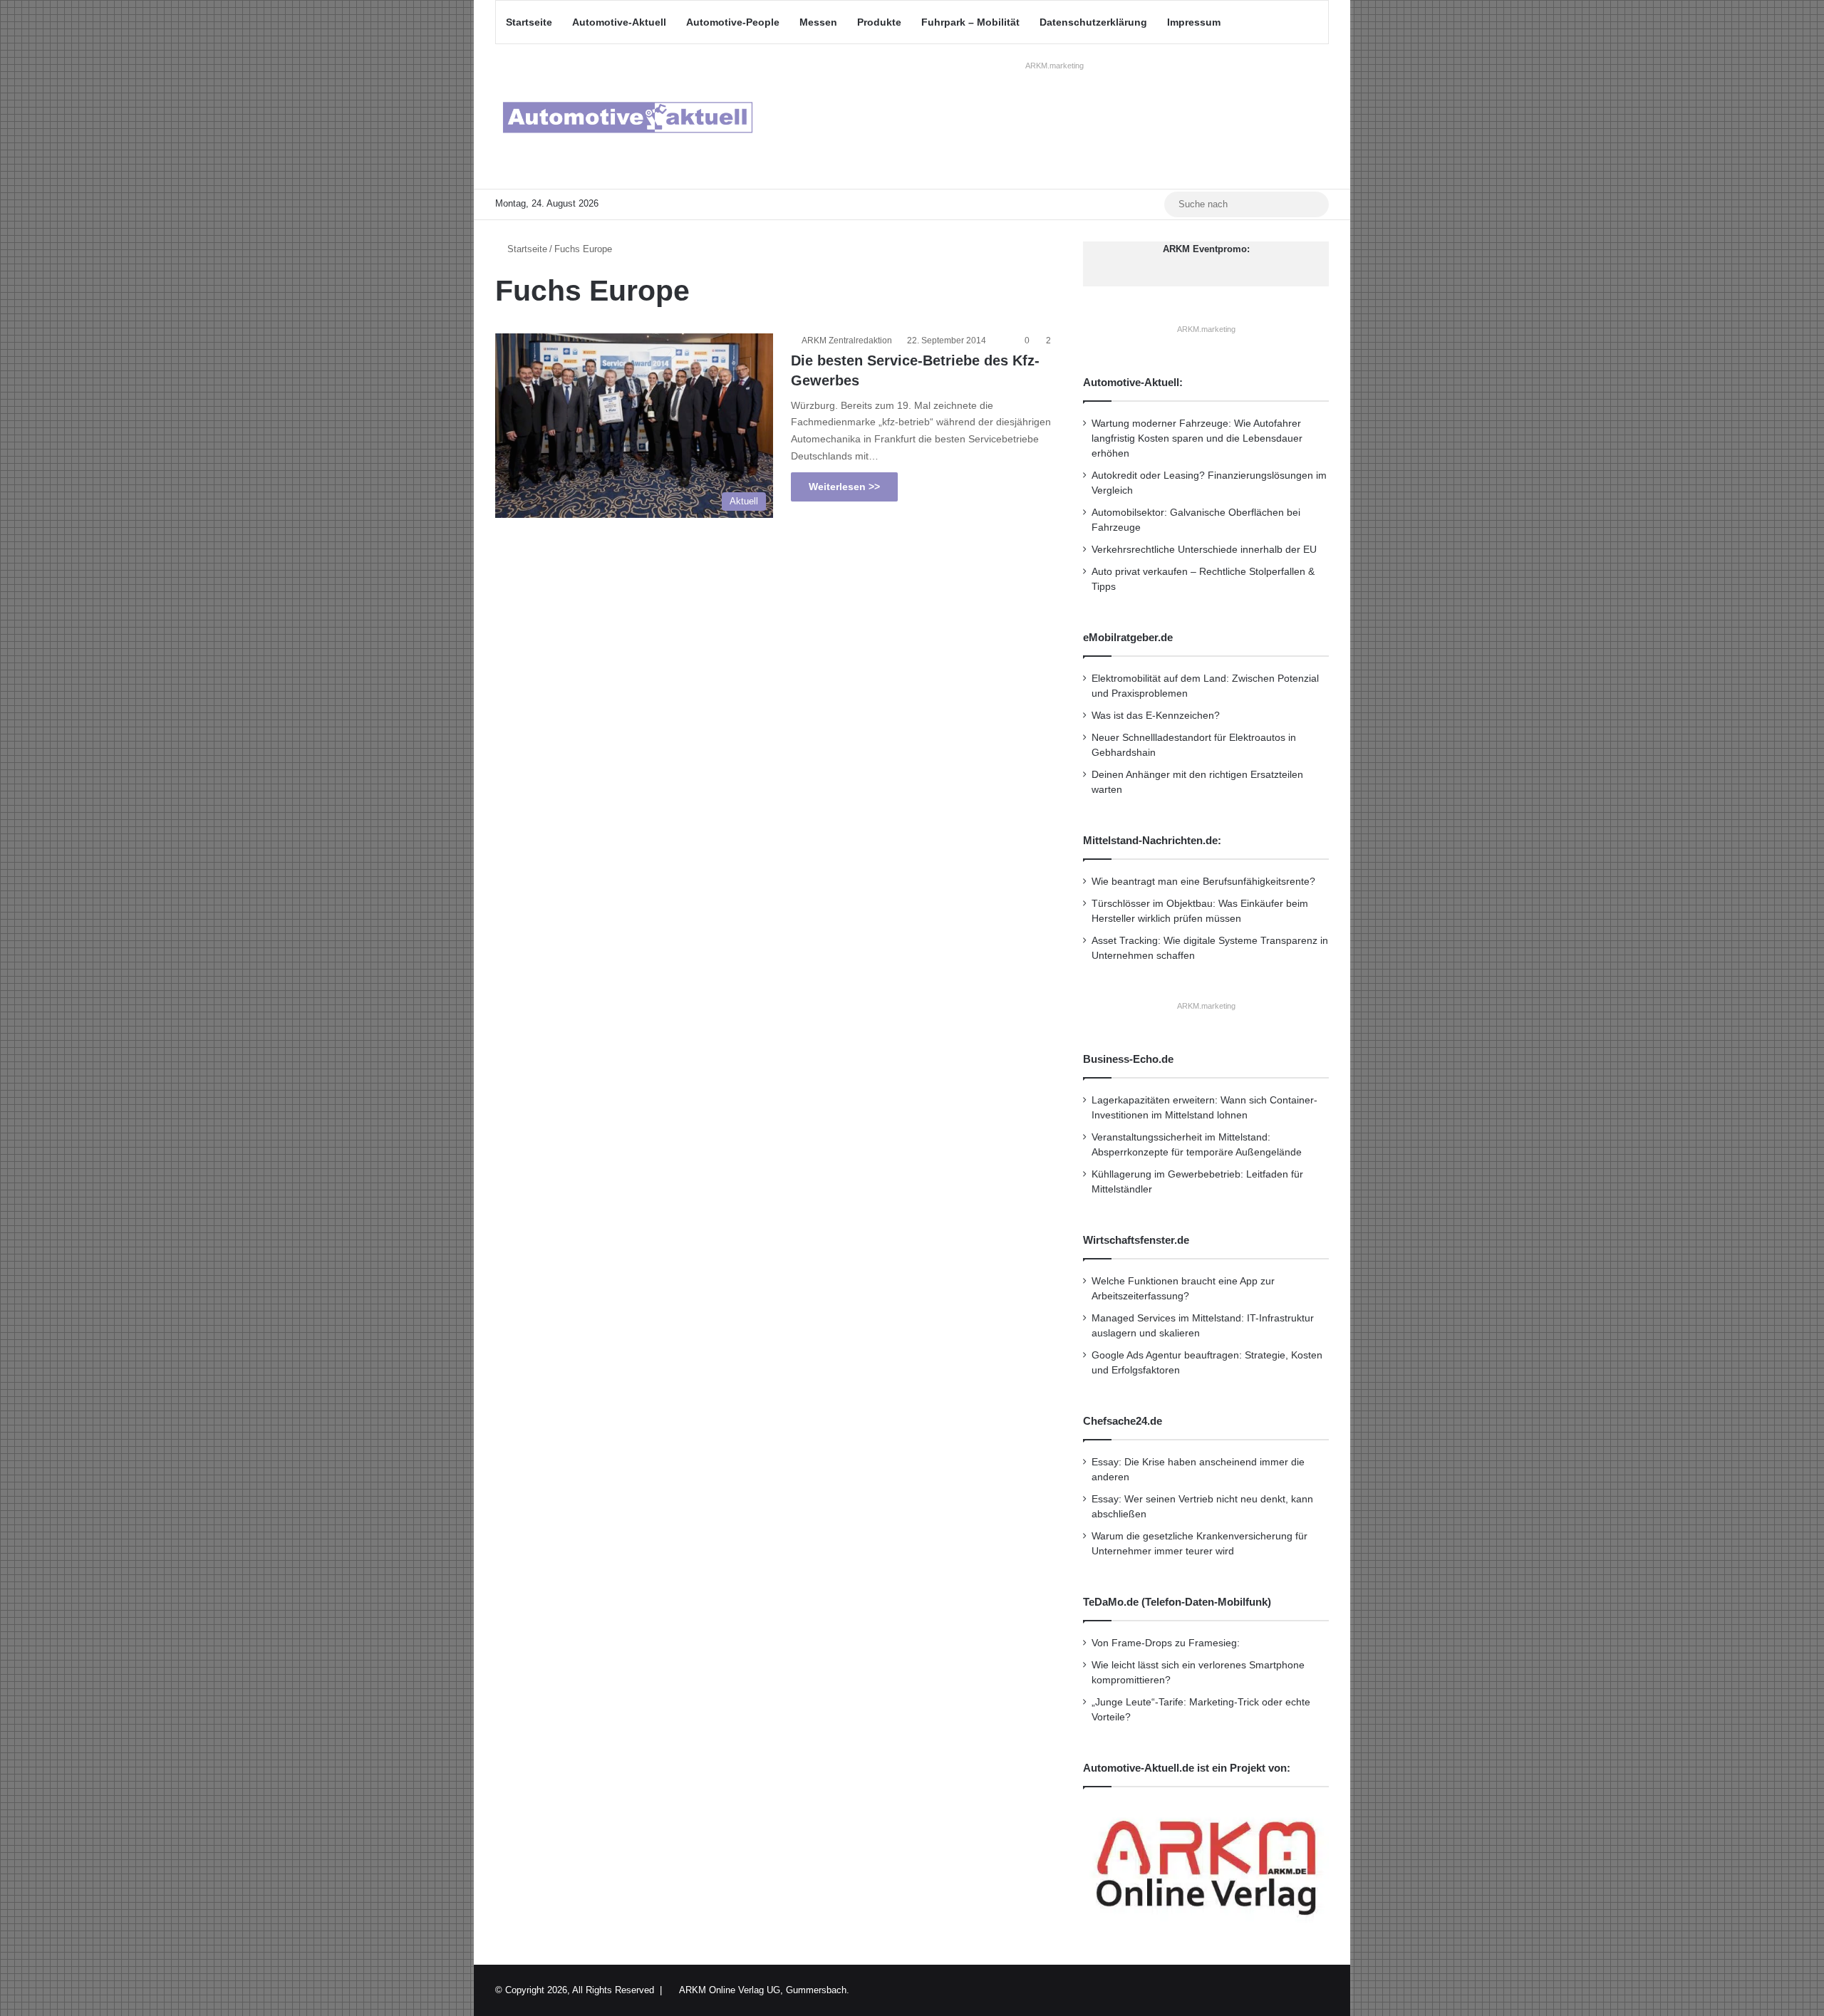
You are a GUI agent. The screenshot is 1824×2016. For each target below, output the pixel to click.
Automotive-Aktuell (619, 22)
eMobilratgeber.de (1128, 637)
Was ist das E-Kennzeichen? (1156, 716)
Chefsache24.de (1123, 1421)
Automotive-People (733, 22)
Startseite (529, 22)
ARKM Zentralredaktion (847, 341)
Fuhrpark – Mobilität (970, 22)
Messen (818, 22)
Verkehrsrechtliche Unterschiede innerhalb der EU (1204, 550)
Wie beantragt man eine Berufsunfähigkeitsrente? (1203, 882)
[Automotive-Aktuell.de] (627, 116)
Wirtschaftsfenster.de (1136, 1240)
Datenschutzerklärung (1093, 22)
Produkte (879, 22)
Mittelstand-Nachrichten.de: (1152, 840)
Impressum (1194, 22)
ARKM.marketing (1054, 66)
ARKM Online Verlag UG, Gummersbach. (764, 1990)
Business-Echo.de (1128, 1059)
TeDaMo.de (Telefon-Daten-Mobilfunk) (1177, 1602)
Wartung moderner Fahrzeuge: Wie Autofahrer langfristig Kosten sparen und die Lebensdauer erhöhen (1197, 438)
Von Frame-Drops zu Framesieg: (1166, 1643)
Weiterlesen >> (844, 487)
